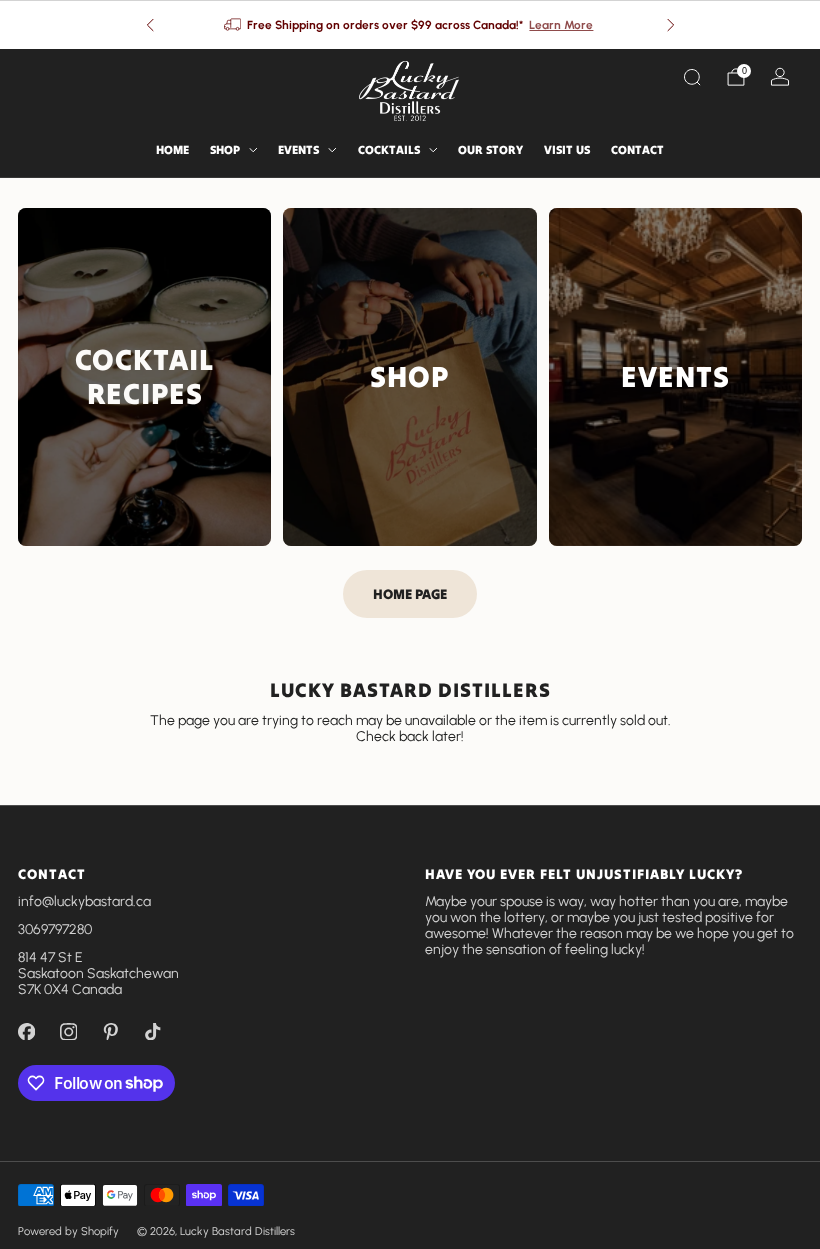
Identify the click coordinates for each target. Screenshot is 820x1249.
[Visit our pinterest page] (110, 1032)
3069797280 (55, 929)
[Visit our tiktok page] (152, 1032)
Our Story (490, 149)
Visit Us (567, 149)
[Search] (692, 77)
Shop (225, 149)
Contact (637, 149)
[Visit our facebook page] (26, 1032)
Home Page (410, 594)
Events (298, 149)
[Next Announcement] (671, 25)
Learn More (561, 25)
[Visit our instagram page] (68, 1032)
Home (172, 149)
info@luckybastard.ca (84, 901)
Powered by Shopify (68, 1231)
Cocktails (389, 149)
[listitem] (410, 25)
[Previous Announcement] (150, 25)
